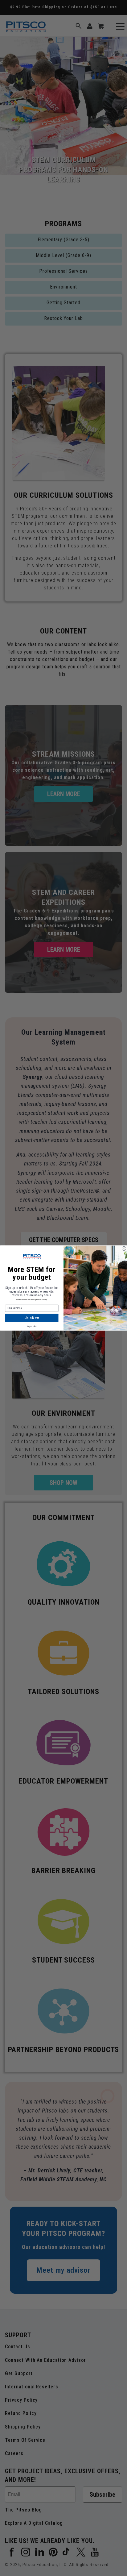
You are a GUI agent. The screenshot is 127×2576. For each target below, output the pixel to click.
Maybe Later (32, 1326)
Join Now (32, 1318)
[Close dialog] (124, 1248)
